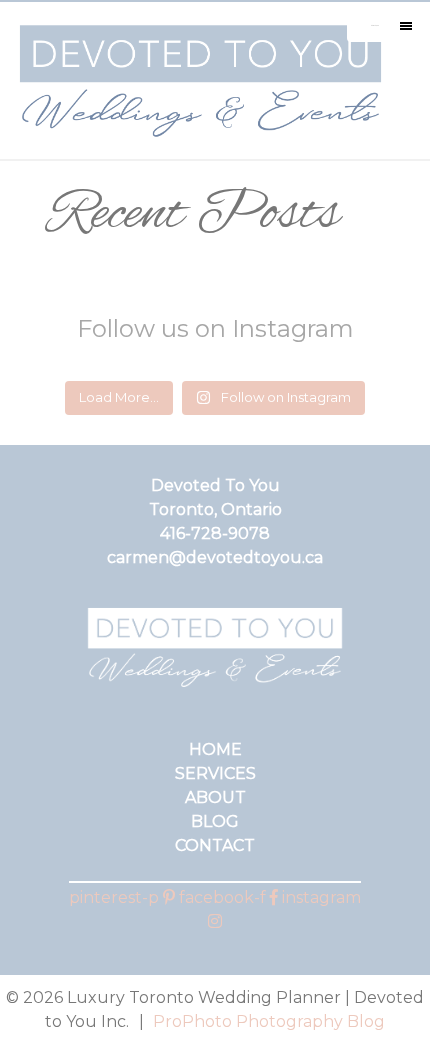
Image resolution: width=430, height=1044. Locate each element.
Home (215, 749)
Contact (215, 845)
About (215, 797)
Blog (215, 821)
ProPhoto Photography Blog (269, 1021)
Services (215, 773)
